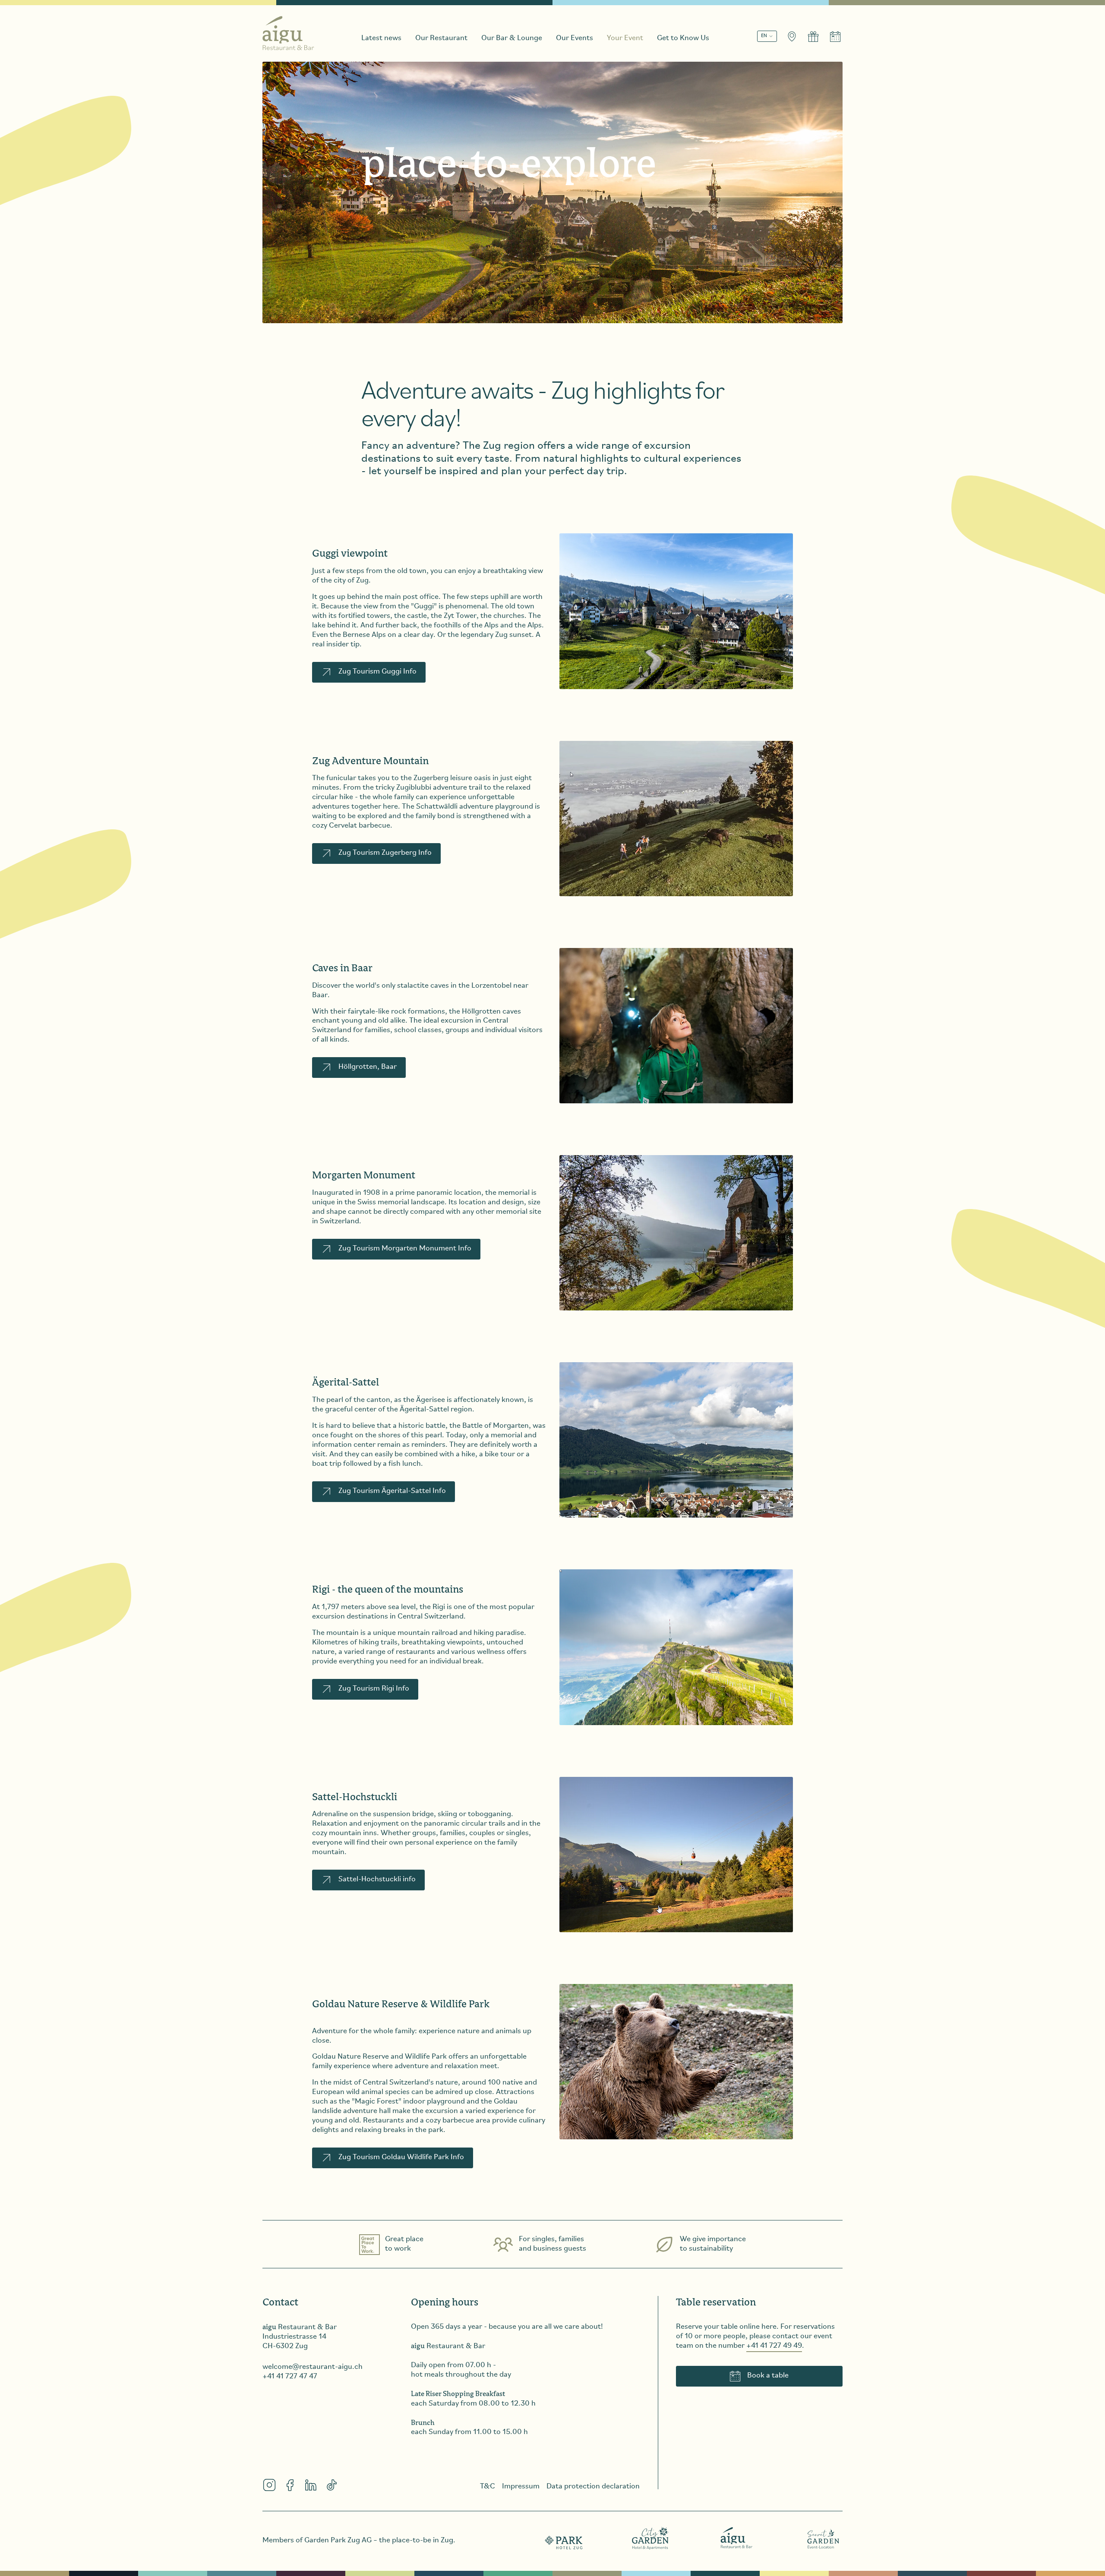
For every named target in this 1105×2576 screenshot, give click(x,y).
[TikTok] (331, 2485)
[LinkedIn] (311, 2485)
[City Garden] (650, 2538)
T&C (488, 2487)
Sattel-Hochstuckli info (377, 1880)
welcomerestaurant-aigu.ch (313, 2367)
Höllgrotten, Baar (368, 1067)
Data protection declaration (593, 2487)
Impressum (521, 2487)
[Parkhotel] (564, 2538)
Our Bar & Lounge (512, 38)
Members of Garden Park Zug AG (317, 2541)
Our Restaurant (441, 38)
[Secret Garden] (823, 2538)
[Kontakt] (792, 37)
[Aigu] (737, 2538)
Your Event (625, 38)
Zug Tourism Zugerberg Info (385, 853)
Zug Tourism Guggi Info (377, 672)
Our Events (575, 38)
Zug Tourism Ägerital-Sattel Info (392, 1491)
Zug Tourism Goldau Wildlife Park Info (401, 2157)
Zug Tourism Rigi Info (374, 1689)
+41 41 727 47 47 (290, 2377)
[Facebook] (290, 2485)
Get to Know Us (683, 38)
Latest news (381, 38)
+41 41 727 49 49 (774, 2346)
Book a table (768, 2376)
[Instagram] (269, 2485)
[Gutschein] (813, 37)
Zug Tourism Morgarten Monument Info (405, 1249)
